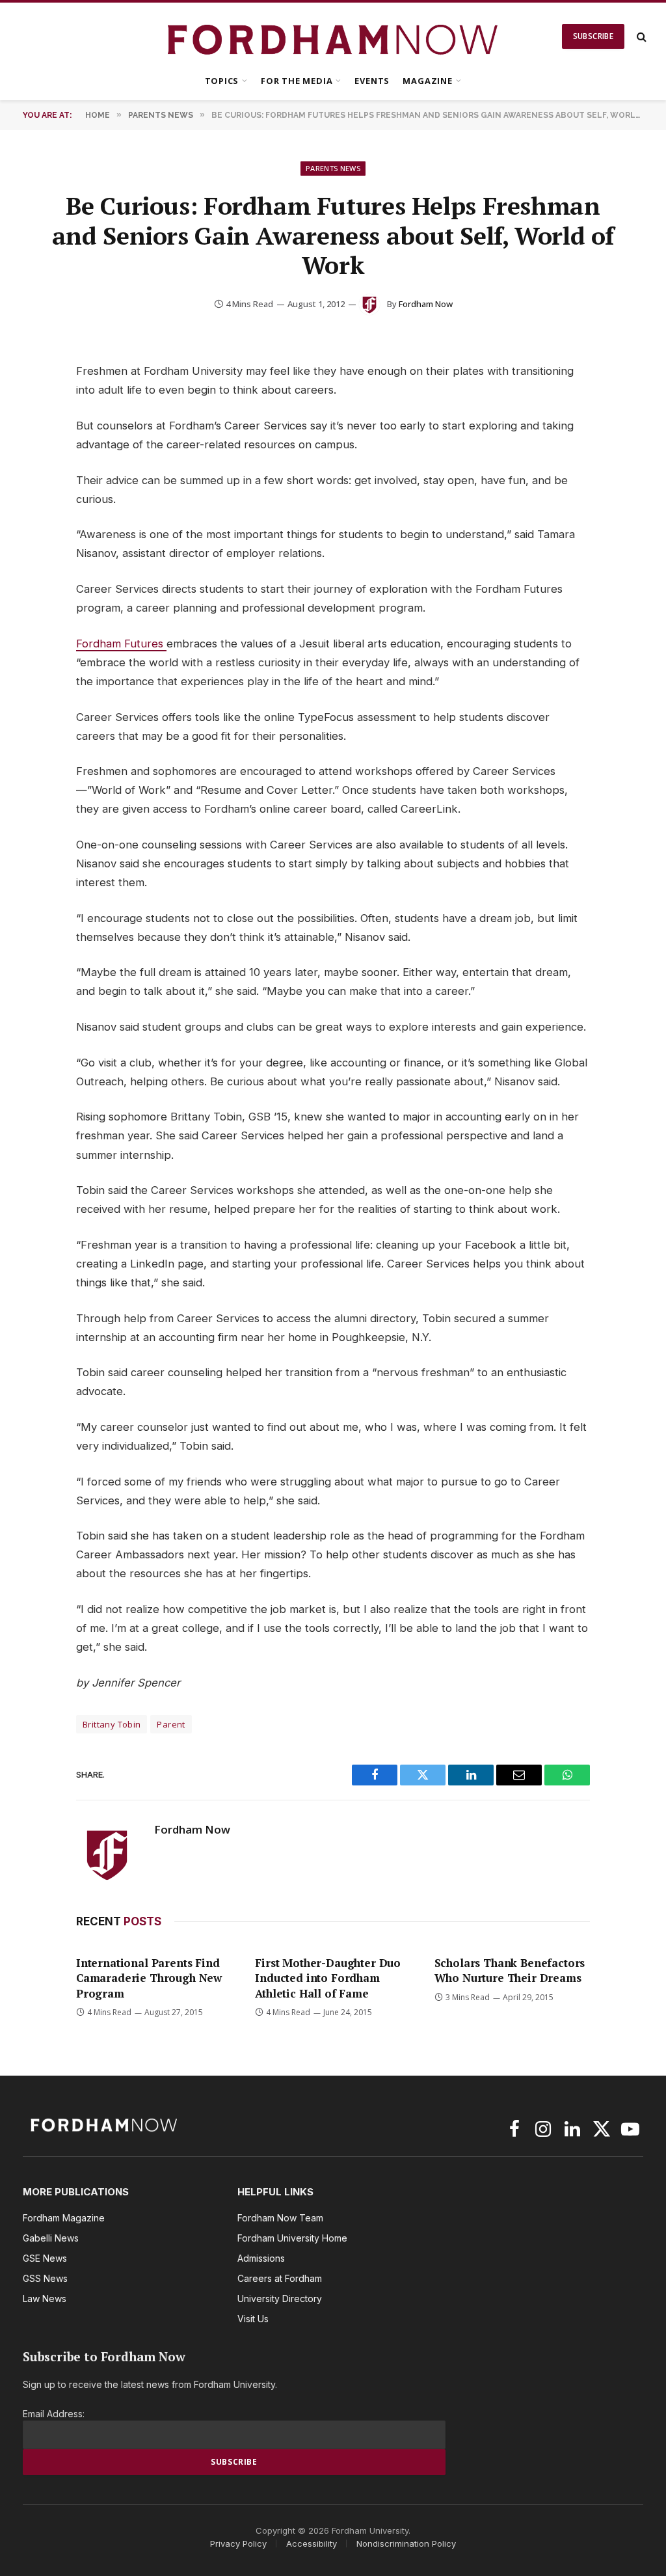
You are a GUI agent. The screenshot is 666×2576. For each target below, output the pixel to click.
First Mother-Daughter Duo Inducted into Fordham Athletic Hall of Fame (328, 1978)
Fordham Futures (121, 644)
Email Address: (54, 2414)
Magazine (427, 81)
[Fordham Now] (333, 36)
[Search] (640, 37)
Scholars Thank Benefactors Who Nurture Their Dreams (510, 1970)
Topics (222, 81)
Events (372, 81)
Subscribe (593, 36)
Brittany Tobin (112, 1724)
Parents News (333, 168)
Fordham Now (426, 304)
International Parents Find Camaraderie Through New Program (149, 1978)
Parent (171, 1724)
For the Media (297, 81)
